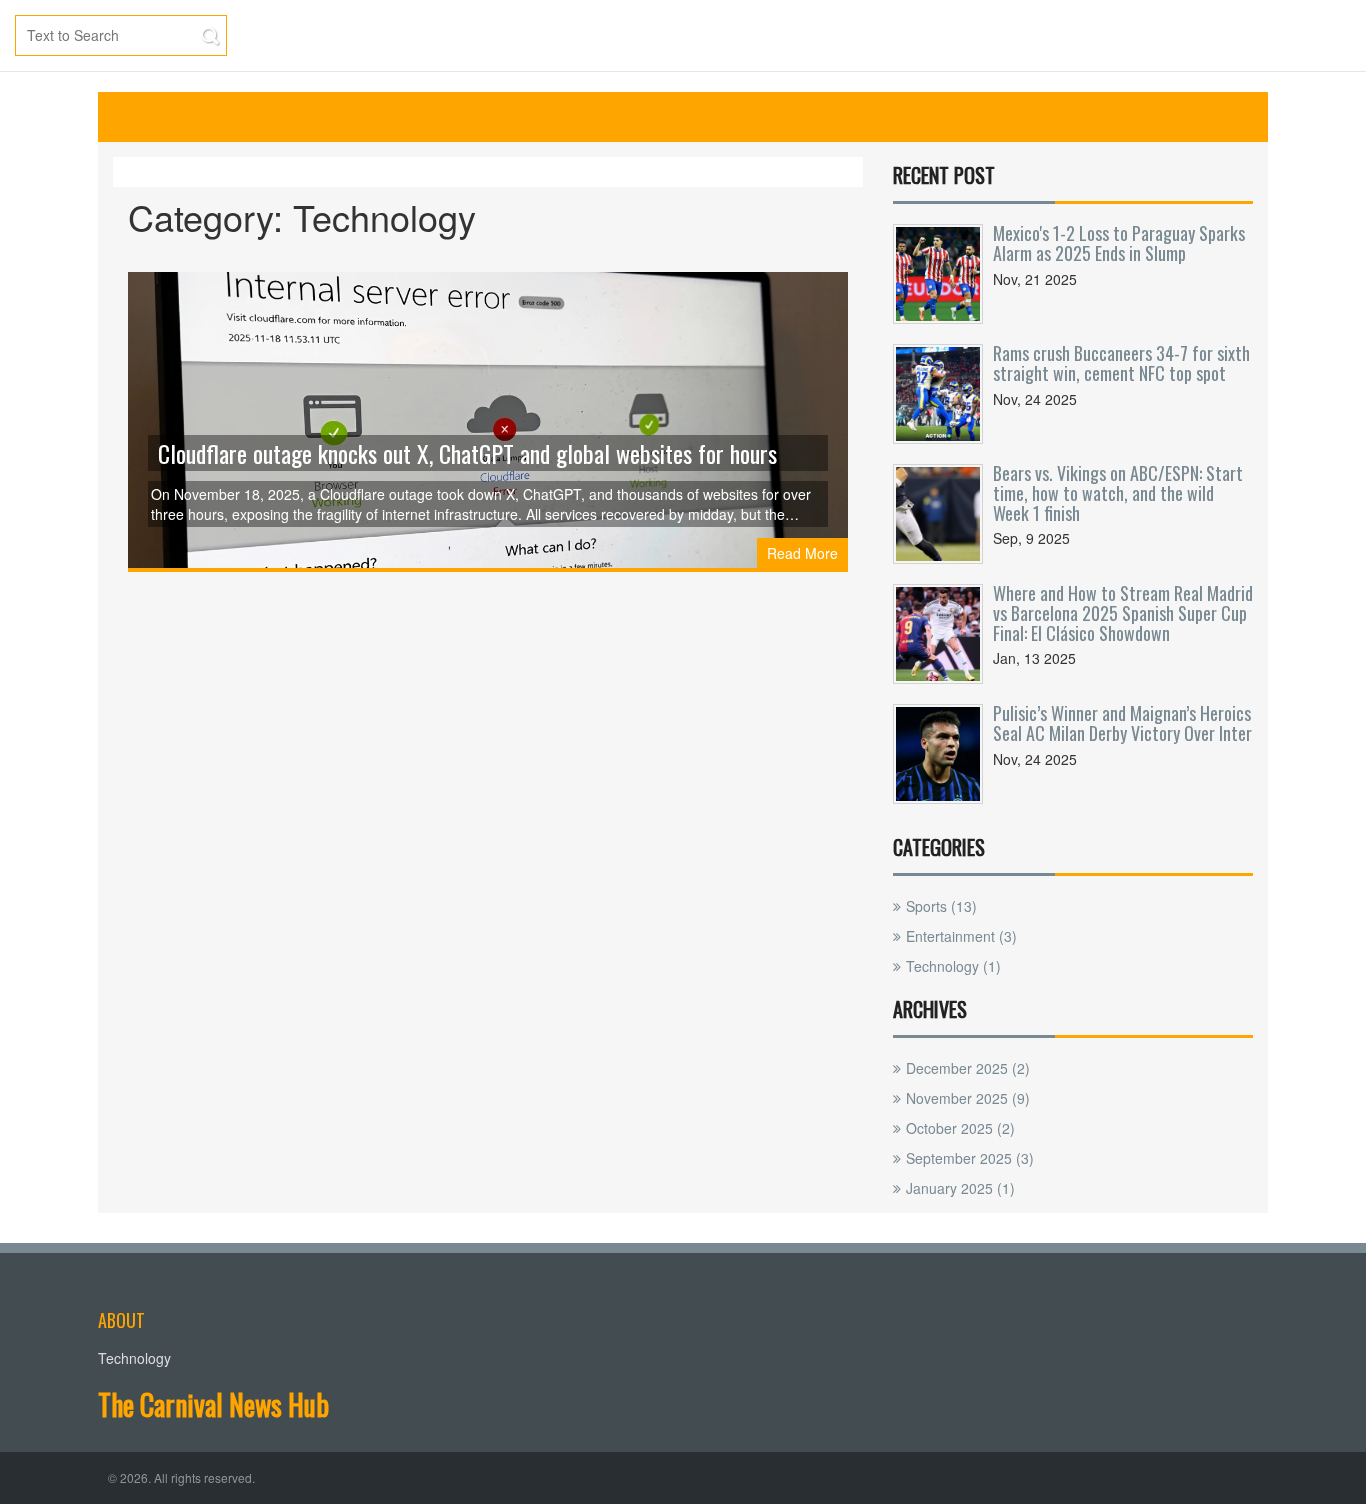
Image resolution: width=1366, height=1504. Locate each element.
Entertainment (961, 936)
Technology (953, 966)
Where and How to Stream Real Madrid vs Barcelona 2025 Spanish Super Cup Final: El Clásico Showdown (1123, 613)
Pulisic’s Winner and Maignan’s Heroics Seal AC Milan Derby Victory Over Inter (1122, 723)
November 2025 (968, 1098)
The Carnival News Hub (213, 1404)
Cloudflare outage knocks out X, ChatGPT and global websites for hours (467, 453)
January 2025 (960, 1188)
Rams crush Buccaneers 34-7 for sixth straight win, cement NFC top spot (1121, 363)
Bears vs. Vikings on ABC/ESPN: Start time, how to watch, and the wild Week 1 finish (1118, 493)
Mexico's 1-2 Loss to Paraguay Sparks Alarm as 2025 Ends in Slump (1119, 243)
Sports (941, 906)
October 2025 (960, 1128)
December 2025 (968, 1068)
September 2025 (970, 1158)
